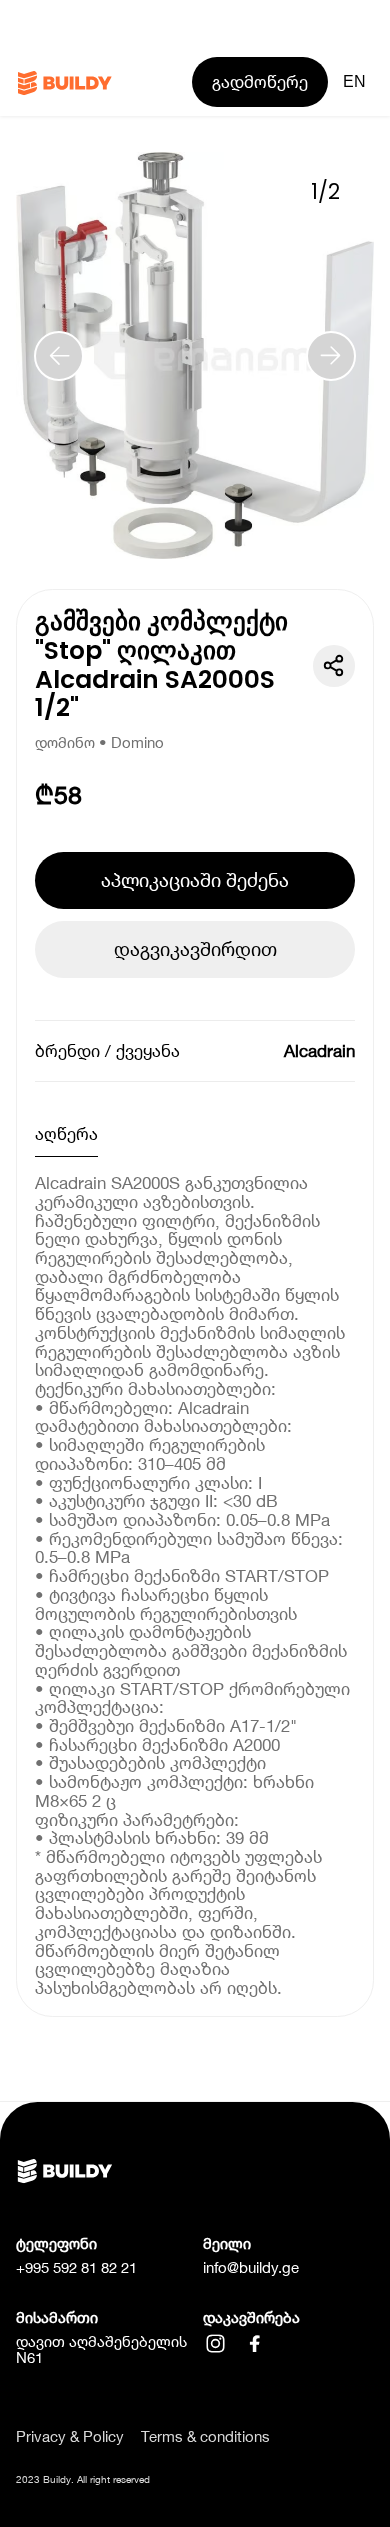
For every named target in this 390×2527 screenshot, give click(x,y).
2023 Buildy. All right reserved (83, 2479)
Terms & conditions (205, 2437)
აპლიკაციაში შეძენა (195, 880)
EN (354, 81)
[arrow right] (331, 356)
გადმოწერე (260, 82)
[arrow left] (59, 356)
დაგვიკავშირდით (195, 949)
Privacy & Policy (70, 2437)
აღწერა (66, 1134)
